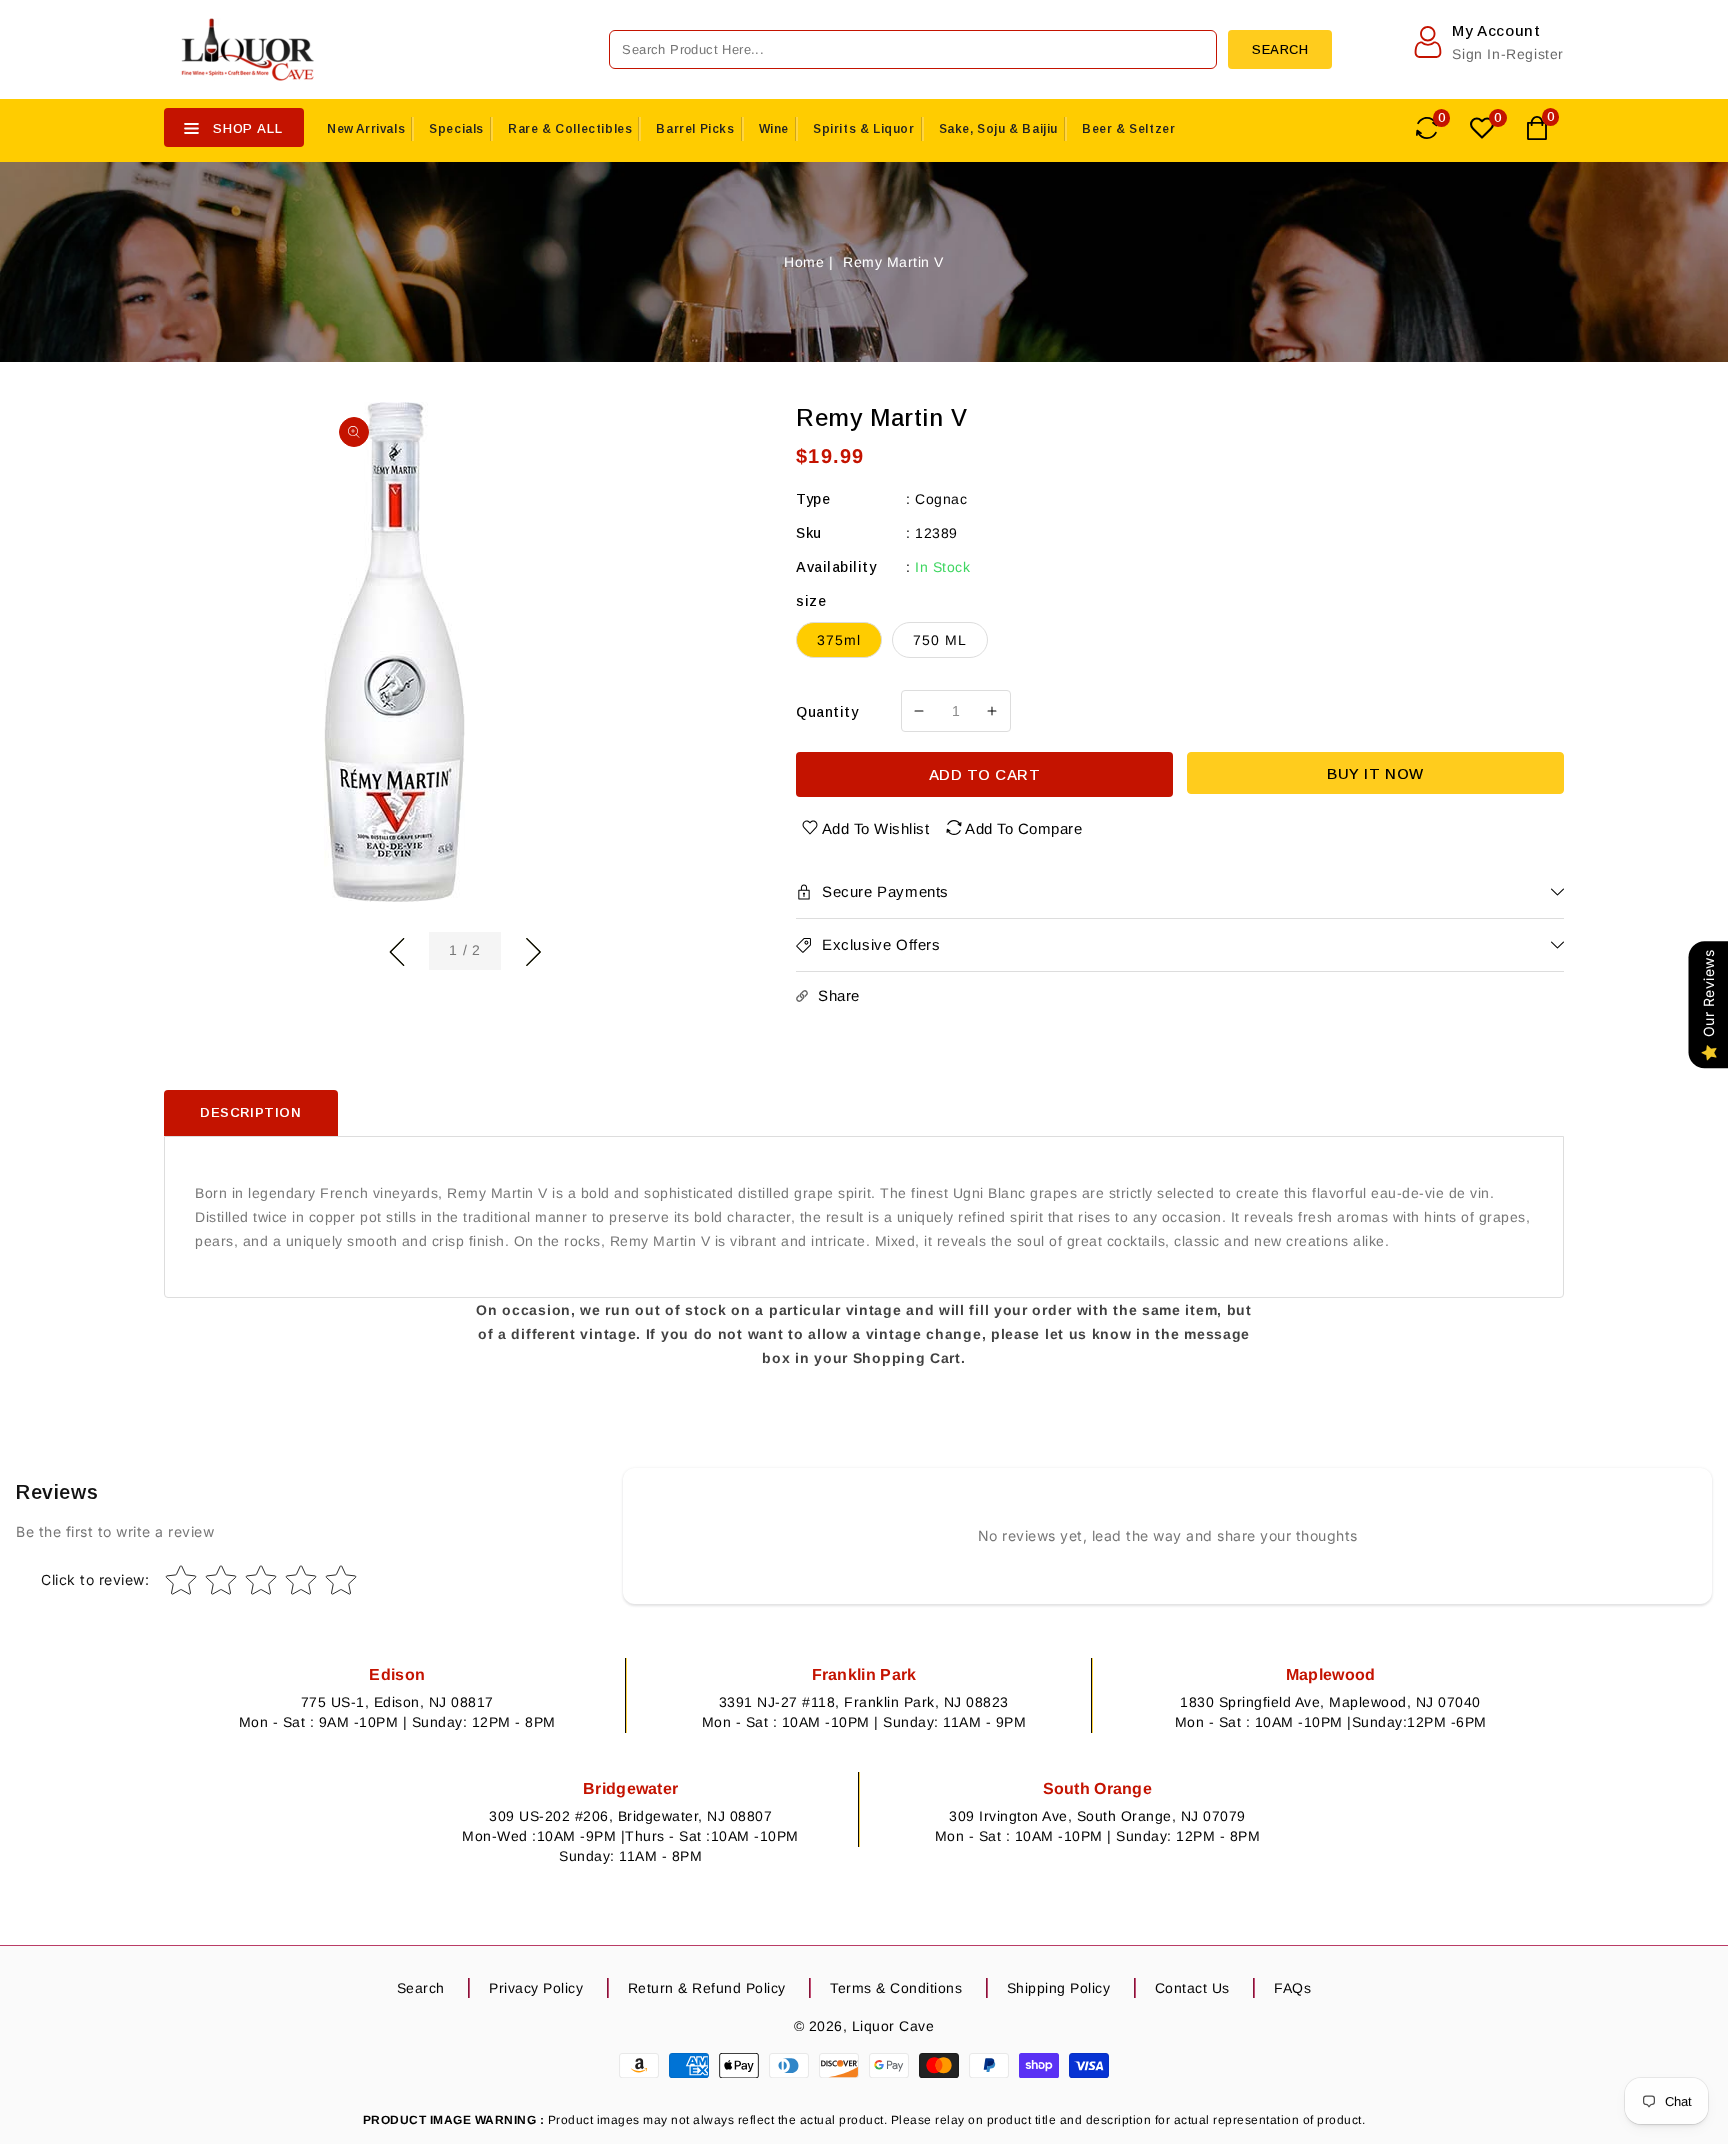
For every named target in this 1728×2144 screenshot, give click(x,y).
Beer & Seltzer (1128, 129)
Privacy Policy (536, 1988)
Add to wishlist (876, 828)
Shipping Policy (1059, 1988)
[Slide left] (397, 949)
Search (421, 1988)
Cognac (941, 499)
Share (839, 995)
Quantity (827, 712)
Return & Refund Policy (707, 1988)
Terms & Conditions (896, 1988)
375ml (839, 640)
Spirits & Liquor (864, 129)
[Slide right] (533, 949)
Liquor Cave (893, 2026)
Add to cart (985, 774)
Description (251, 1112)
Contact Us (1192, 1988)
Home (804, 262)
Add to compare (1023, 828)
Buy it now (1375, 773)
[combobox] (913, 49)
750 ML (940, 640)
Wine (774, 129)
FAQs (1292, 1988)
